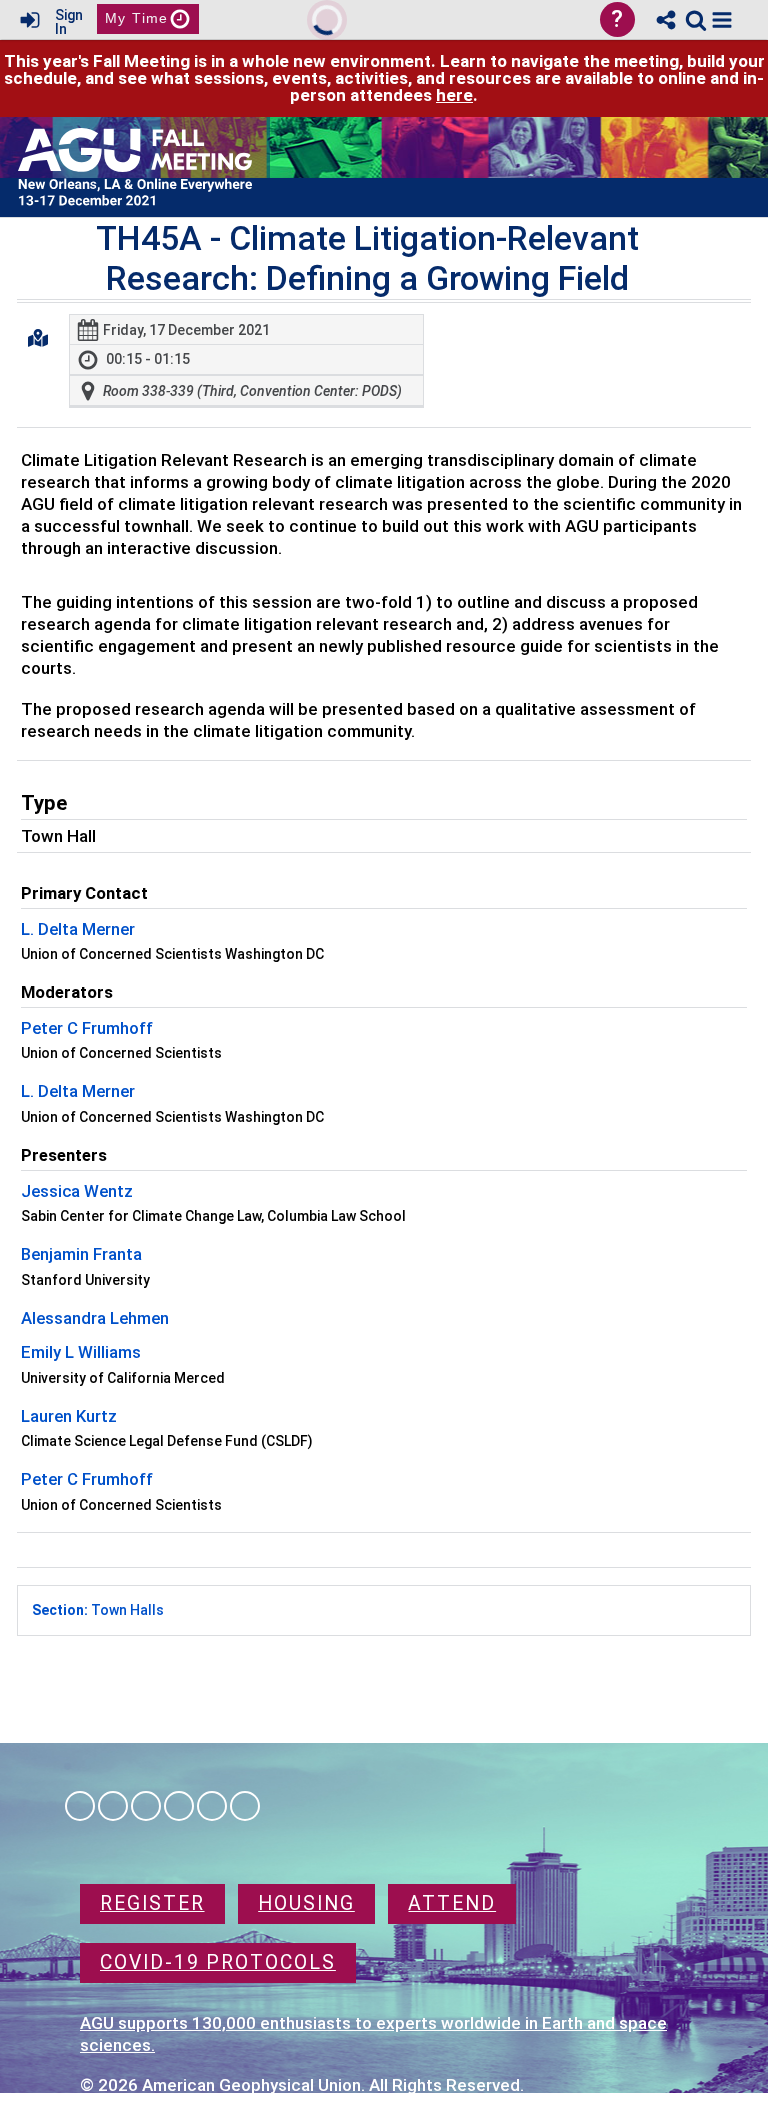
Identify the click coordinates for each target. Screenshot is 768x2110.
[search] (696, 18)
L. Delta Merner (78, 929)
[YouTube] (245, 1806)
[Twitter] (212, 1806)
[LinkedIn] (146, 1806)
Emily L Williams (81, 1352)
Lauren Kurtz (69, 1416)
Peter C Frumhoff (87, 1028)
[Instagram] (113, 1806)
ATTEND (452, 1903)
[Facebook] (80, 1806)
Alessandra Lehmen (95, 1318)
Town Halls (98, 1610)
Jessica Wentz (77, 1191)
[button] (722, 20)
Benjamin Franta (81, 1254)
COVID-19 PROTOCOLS (218, 1962)
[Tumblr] (179, 1806)
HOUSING (306, 1903)
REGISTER (152, 1903)
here (454, 95)
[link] (696, 20)
